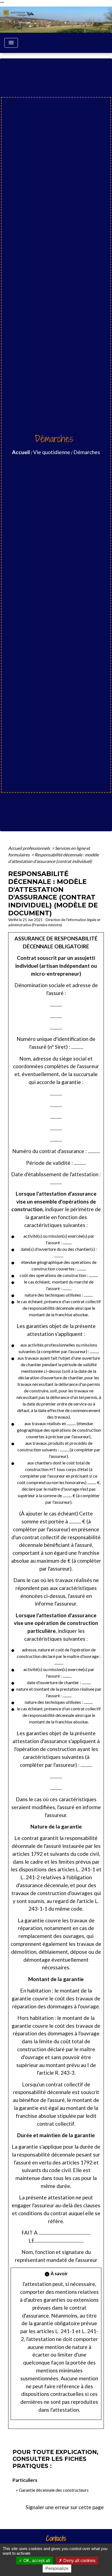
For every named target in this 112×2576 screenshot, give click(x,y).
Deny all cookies (79, 2561)
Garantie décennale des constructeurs (54, 2490)
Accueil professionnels (29, 848)
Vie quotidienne (52, 452)
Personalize (57, 2568)
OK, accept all (36, 2561)
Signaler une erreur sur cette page (65, 2507)
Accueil (21, 452)
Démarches (87, 452)
